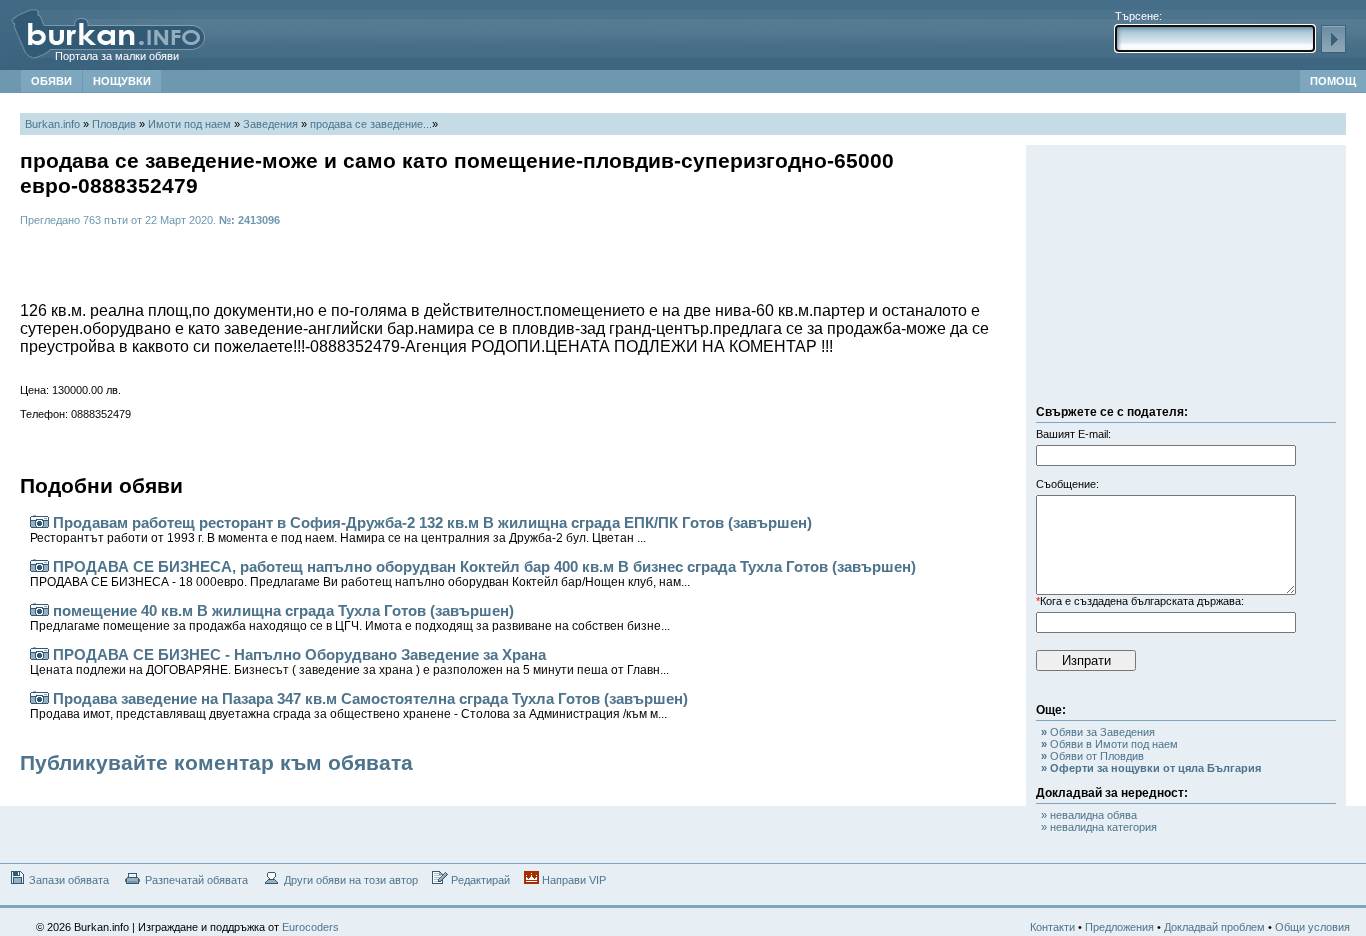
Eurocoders (310, 927)
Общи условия (1312, 927)
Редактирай (479, 880)
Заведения (270, 124)
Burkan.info (52, 124)
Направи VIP (572, 880)
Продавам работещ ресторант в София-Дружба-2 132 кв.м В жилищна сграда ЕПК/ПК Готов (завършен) (421, 529)
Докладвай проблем (1214, 927)
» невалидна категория (1099, 827)
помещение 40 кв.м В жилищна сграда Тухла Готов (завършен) (350, 617)
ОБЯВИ (51, 81)
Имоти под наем (189, 124)
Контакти (1052, 927)
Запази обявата (67, 880)
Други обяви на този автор (349, 880)
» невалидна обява (1089, 815)
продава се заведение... (371, 124)
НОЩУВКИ (122, 81)
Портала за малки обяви (117, 56)
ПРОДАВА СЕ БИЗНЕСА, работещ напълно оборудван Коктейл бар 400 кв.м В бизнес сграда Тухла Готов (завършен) (473, 573)
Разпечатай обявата (195, 880)
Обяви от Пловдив (1092, 756)
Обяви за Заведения (1098, 732)
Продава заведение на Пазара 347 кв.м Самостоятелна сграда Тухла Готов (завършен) (359, 705)
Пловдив (114, 124)
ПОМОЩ (1333, 81)
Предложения (1119, 927)
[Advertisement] (1186, 280)
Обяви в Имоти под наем (1109, 744)
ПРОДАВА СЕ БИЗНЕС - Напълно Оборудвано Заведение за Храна (349, 661)
